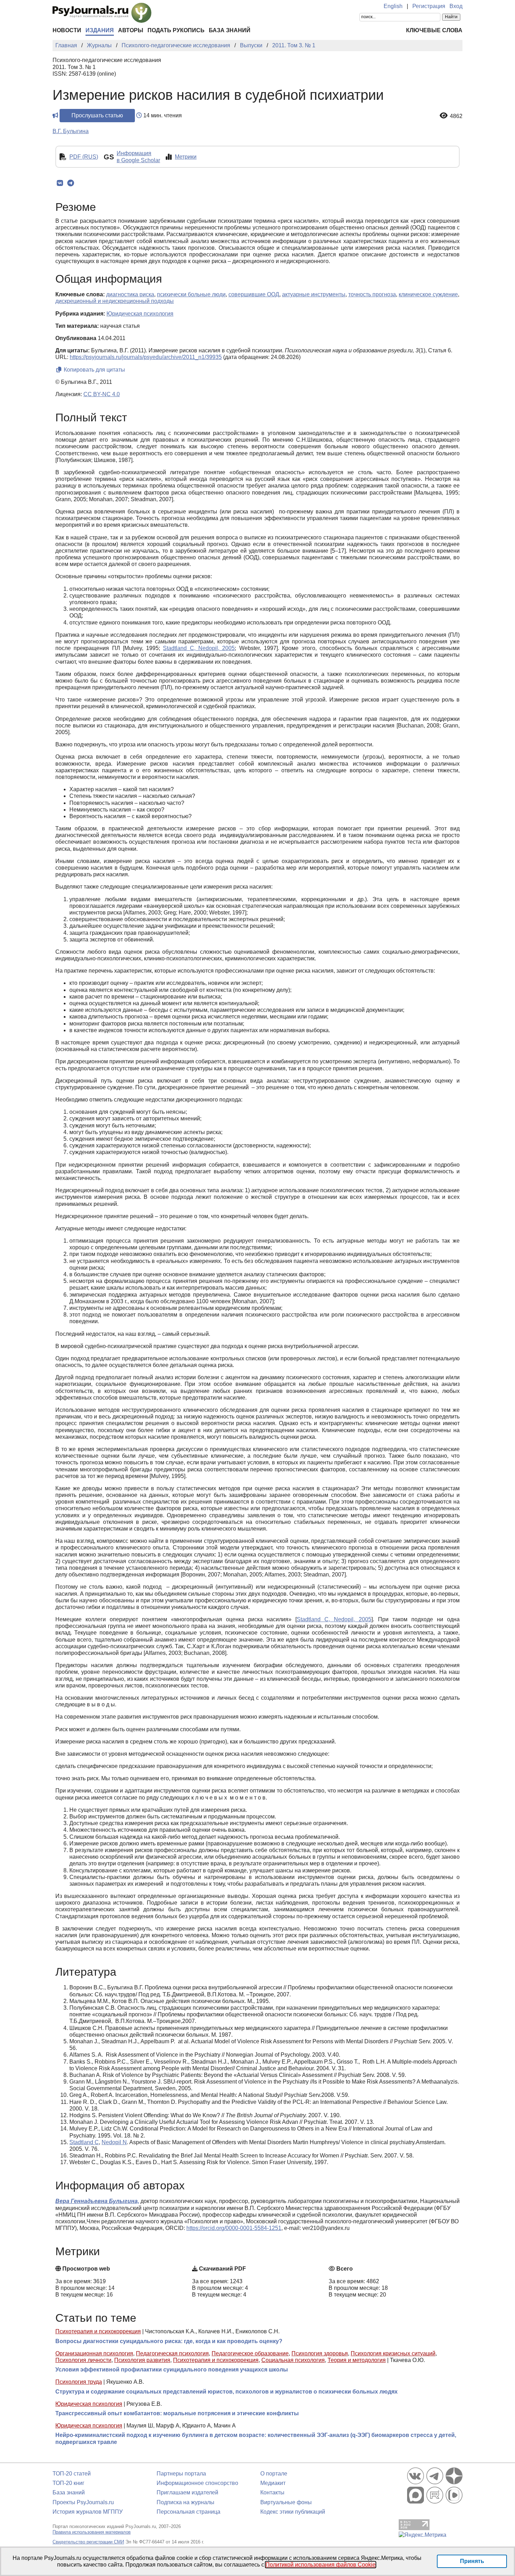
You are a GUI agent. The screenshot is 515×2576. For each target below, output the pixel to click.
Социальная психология (293, 2360)
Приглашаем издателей (187, 2492)
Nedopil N (114, 2142)
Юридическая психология (89, 2404)
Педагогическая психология (172, 2353)
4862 (456, 116)
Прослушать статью (97, 115)
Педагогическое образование (250, 2353)
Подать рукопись (176, 30)
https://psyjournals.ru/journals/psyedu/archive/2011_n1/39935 (146, 357)
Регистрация (429, 6)
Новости (67, 30)
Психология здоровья (320, 2353)
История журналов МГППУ (88, 2512)
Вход (456, 6)
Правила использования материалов (92, 2532)
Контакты (272, 2492)
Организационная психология (94, 2353)
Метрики (186, 157)
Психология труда (79, 2382)
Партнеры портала (181, 2474)
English (393, 6)
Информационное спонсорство (197, 2483)
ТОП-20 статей (72, 2474)
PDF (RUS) (84, 157)
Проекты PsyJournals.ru (83, 2502)
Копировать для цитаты (94, 370)
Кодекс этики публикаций (293, 2512)
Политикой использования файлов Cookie (321, 2565)
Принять (472, 2561)
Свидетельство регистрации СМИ (88, 2542)
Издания (100, 30)
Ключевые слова (434, 30)
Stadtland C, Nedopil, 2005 (199, 648)
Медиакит (273, 2483)
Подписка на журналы (186, 2502)
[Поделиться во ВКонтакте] (60, 183)
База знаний (230, 30)
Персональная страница (188, 2512)
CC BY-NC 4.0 (102, 394)
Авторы (131, 30)
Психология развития (142, 2360)
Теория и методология (357, 2360)
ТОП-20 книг (68, 2483)
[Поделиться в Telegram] (71, 183)
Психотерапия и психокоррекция (98, 2331)
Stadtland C (84, 2142)
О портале (274, 2474)
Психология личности (83, 2360)
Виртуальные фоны (286, 2502)
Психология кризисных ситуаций (393, 2353)
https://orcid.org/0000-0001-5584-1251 (234, 2228)
